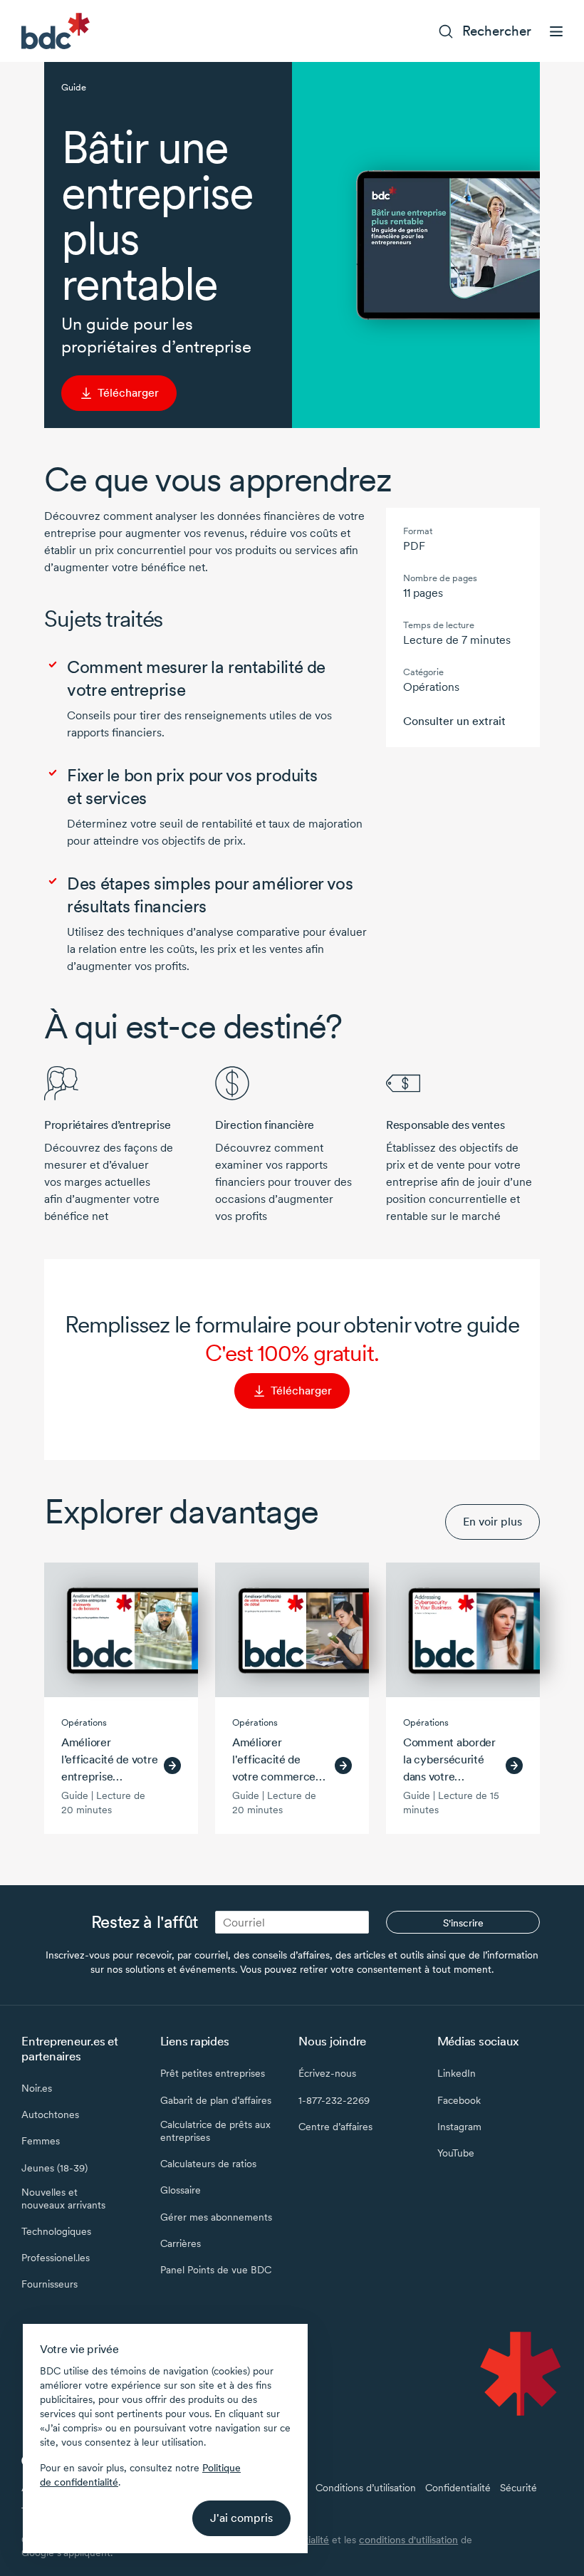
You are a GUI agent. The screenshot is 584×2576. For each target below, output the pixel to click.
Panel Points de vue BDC (216, 2270)
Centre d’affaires (335, 2127)
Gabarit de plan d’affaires (216, 2100)
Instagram (459, 2127)
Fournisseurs (49, 2284)
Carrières (181, 2243)
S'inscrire (463, 1923)
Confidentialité (458, 2488)
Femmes (41, 2141)
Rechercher (497, 31)
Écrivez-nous (327, 2073)
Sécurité (518, 2488)
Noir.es (37, 2088)
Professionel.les (56, 2258)
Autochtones (50, 2114)
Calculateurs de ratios (208, 2164)
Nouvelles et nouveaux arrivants (63, 2199)
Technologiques (56, 2231)
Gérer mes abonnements (216, 2217)
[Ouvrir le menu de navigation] (556, 31)
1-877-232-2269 (334, 2100)
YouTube (456, 2153)
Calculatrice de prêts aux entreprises (215, 2131)
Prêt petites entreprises (213, 2073)
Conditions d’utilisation (366, 2488)
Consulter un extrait (454, 721)
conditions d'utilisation (408, 2540)
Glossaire (181, 2190)
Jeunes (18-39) (54, 2168)
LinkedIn (457, 2073)
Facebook (459, 2100)
